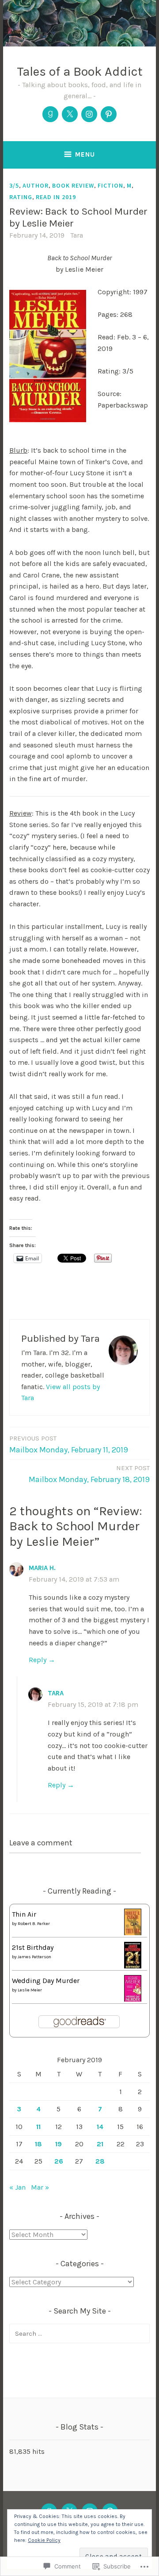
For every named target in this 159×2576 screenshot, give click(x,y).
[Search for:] (79, 2333)
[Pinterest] (109, 114)
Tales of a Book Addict (80, 71)
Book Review (73, 185)
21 (100, 2144)
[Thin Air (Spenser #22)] (133, 1934)
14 (100, 2127)
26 (59, 2161)
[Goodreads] (50, 114)
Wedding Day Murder (46, 1981)
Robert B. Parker (34, 1924)
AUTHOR (36, 185)
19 (59, 2144)
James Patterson (34, 1957)
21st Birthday (33, 1947)
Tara (77, 235)
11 (38, 2127)
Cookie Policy (44, 2540)
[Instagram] (89, 114)
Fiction (110, 185)
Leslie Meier (30, 1990)
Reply (38, 1660)
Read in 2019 (56, 197)
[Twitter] (70, 114)
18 (38, 2144)
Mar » (40, 2187)
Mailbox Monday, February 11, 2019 (69, 1444)
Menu (85, 154)
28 (100, 2161)
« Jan (17, 2187)
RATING (21, 197)
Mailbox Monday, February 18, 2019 (89, 1474)
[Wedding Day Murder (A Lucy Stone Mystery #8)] (133, 2000)
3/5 (14, 185)
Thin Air (24, 1914)
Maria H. (42, 1568)
